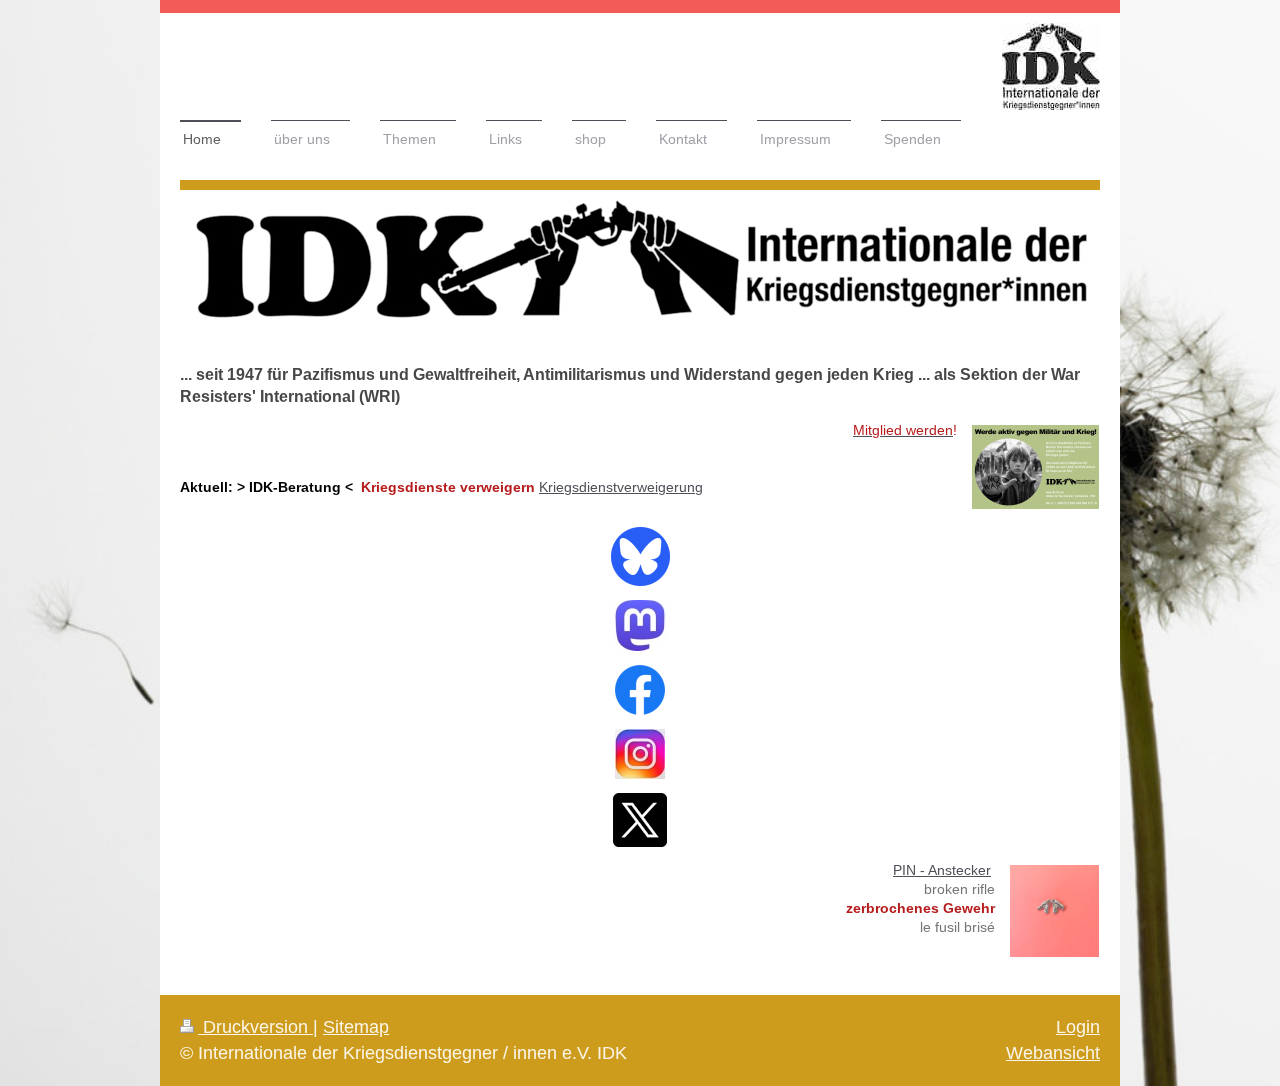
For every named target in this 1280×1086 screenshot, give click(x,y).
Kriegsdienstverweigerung (621, 487)
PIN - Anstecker (942, 870)
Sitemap (356, 1027)
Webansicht (1053, 1053)
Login (1078, 1027)
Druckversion (255, 1027)
